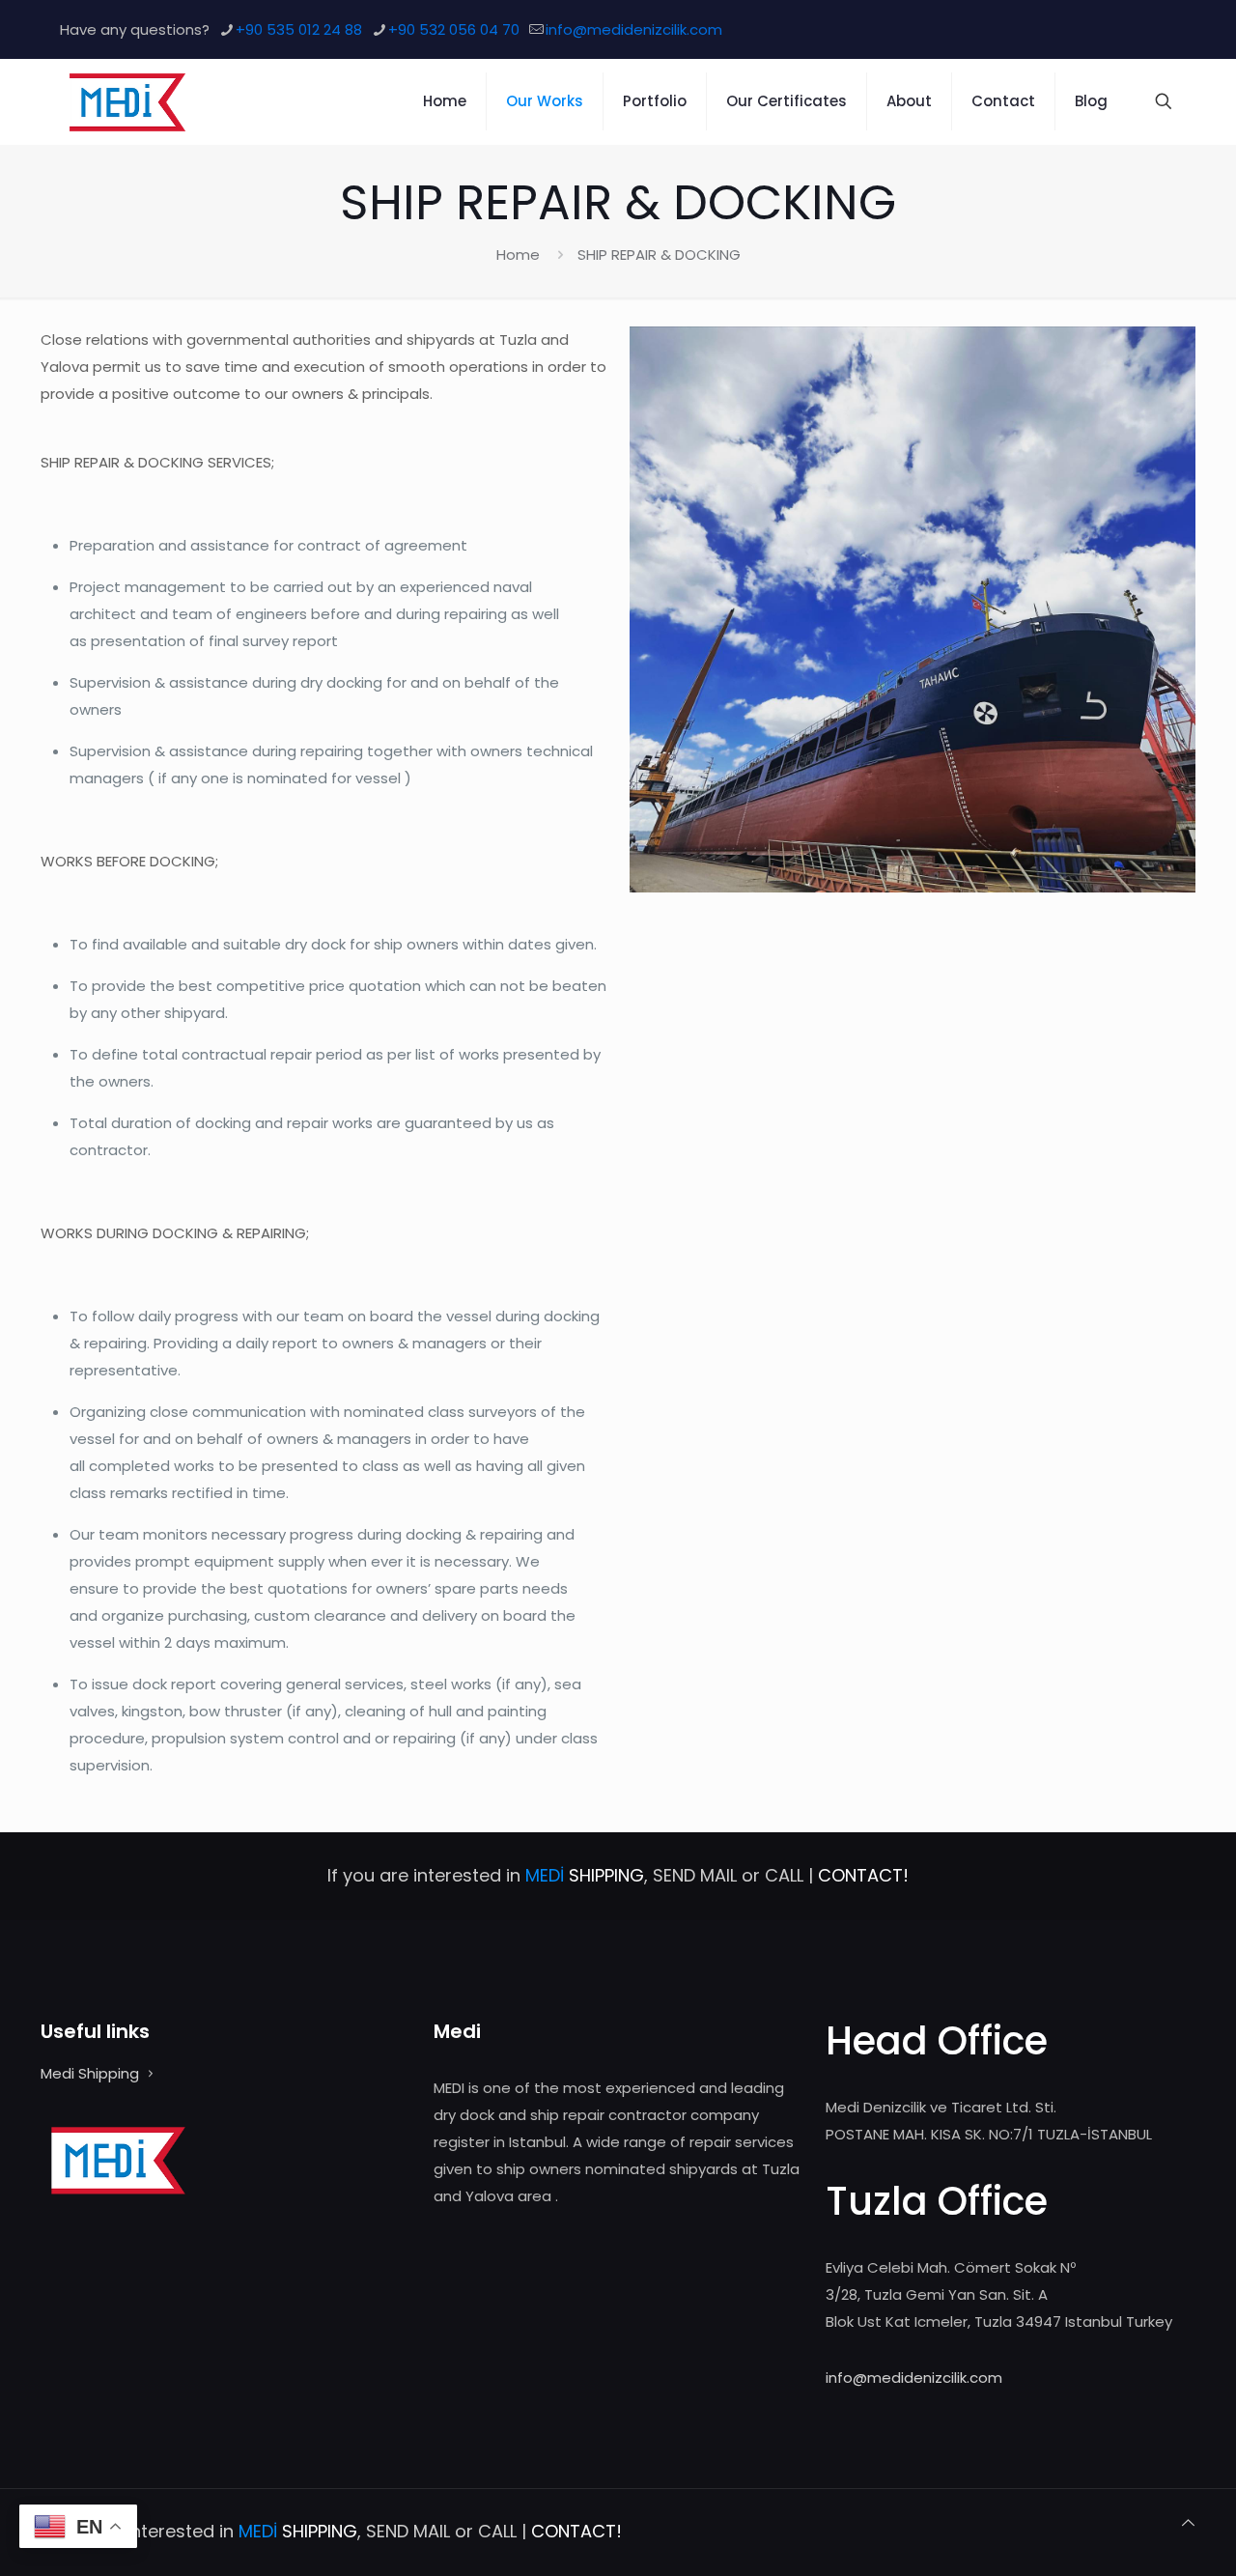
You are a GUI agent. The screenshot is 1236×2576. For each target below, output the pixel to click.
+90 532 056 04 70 (454, 29)
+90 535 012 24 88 (299, 29)
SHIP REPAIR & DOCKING (659, 255)
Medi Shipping (90, 2073)
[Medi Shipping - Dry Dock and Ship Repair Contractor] (127, 101)
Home (518, 255)
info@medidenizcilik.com (634, 29)
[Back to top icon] (1188, 2523)
